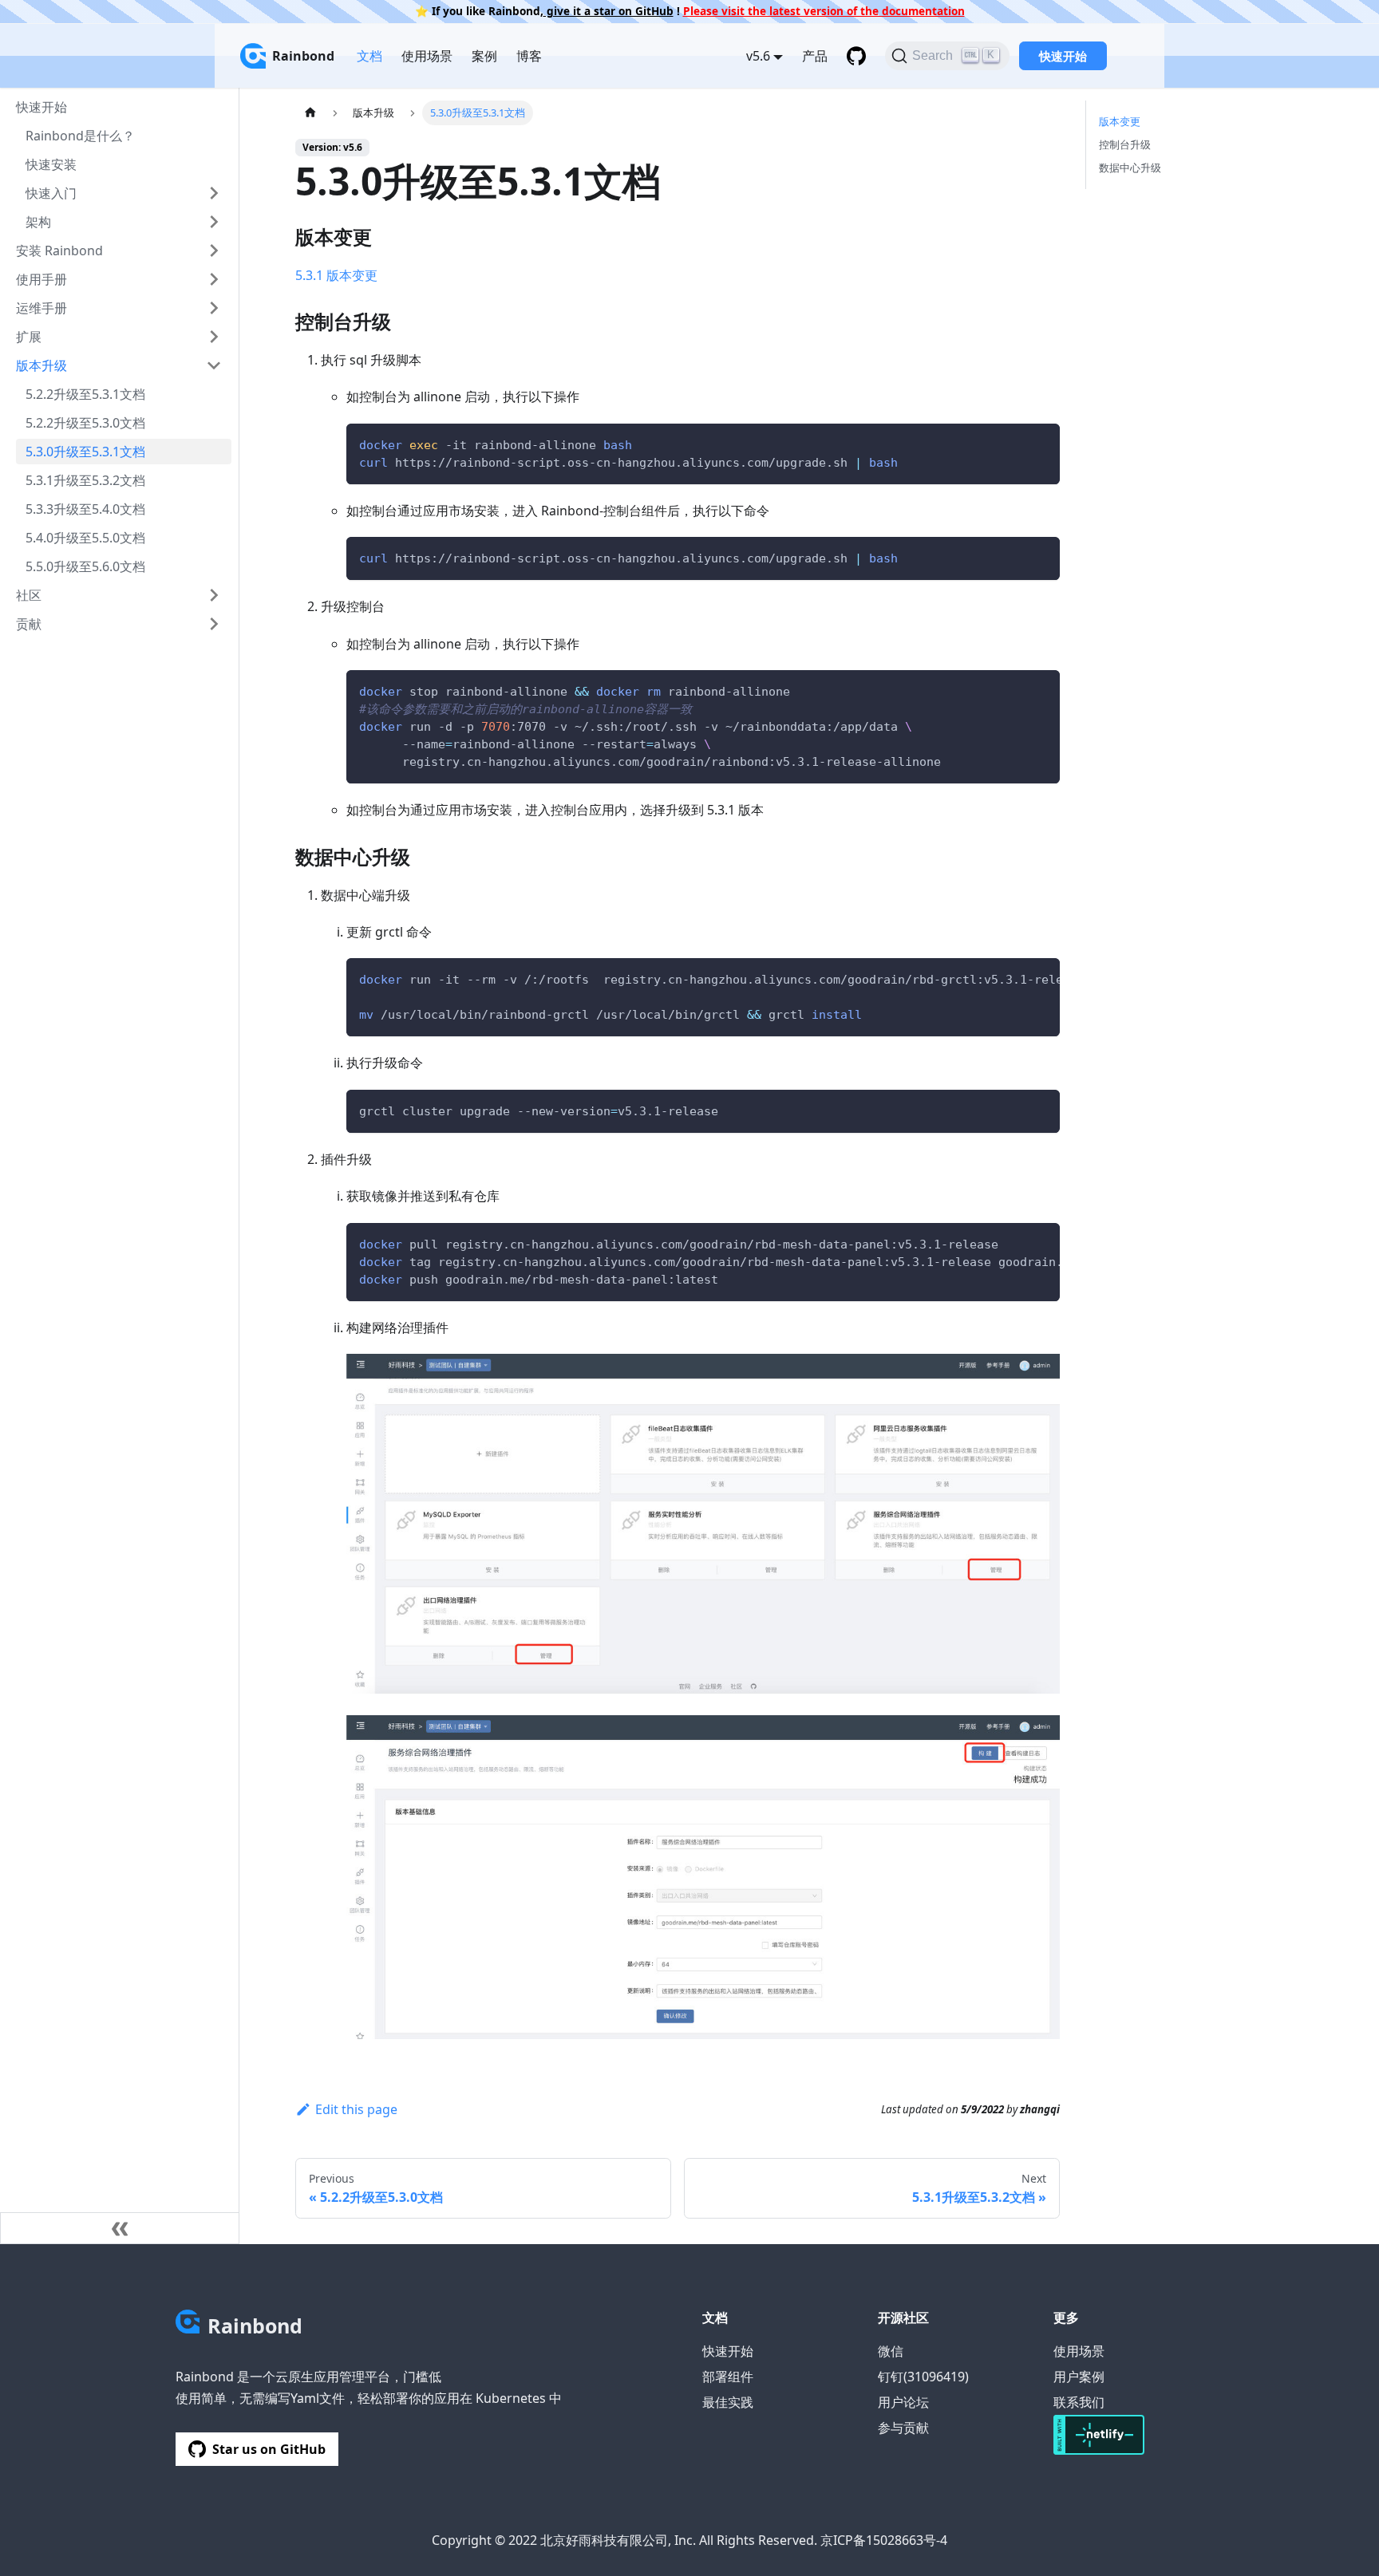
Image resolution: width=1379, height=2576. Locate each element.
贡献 (29, 624)
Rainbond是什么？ (80, 136)
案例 (484, 56)
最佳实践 (728, 2402)
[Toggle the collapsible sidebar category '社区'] (214, 595)
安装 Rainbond (59, 250)
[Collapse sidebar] (120, 2228)
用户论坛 (903, 2402)
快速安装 (51, 164)
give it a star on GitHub (608, 11)
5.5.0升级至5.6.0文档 (85, 566)
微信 (891, 2351)
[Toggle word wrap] (1011, 978)
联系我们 (1079, 2402)
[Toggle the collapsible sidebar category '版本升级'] (214, 365)
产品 (815, 56)
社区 (29, 595)
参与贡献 (903, 2428)
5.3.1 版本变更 (336, 275)
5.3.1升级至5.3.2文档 (85, 480)
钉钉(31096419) (923, 2377)
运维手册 (41, 308)
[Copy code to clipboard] (1040, 443)
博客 (529, 56)
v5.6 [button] (758, 56)
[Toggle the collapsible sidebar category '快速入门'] (214, 193)
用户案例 (1079, 2377)
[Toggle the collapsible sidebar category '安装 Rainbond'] (214, 250)
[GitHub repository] (856, 56)
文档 (369, 56)
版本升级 (41, 365)
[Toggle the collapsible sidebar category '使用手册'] (214, 279)
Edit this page (356, 2109)
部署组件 (728, 2377)
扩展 (29, 337)
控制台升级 (1125, 144)
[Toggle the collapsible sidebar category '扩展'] (214, 337)
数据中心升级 (1130, 168)
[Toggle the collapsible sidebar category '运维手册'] (214, 308)
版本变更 (1120, 121)
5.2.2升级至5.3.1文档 (85, 394)
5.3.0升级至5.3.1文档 (85, 452)
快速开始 (1063, 56)
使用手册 (41, 279)
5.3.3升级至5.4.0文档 (85, 509)
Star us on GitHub (269, 2449)
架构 (38, 222)
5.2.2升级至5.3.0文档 (85, 423)
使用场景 (427, 56)
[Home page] (310, 113)
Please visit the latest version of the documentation (824, 11)
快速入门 (51, 193)
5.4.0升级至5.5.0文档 (85, 538)
